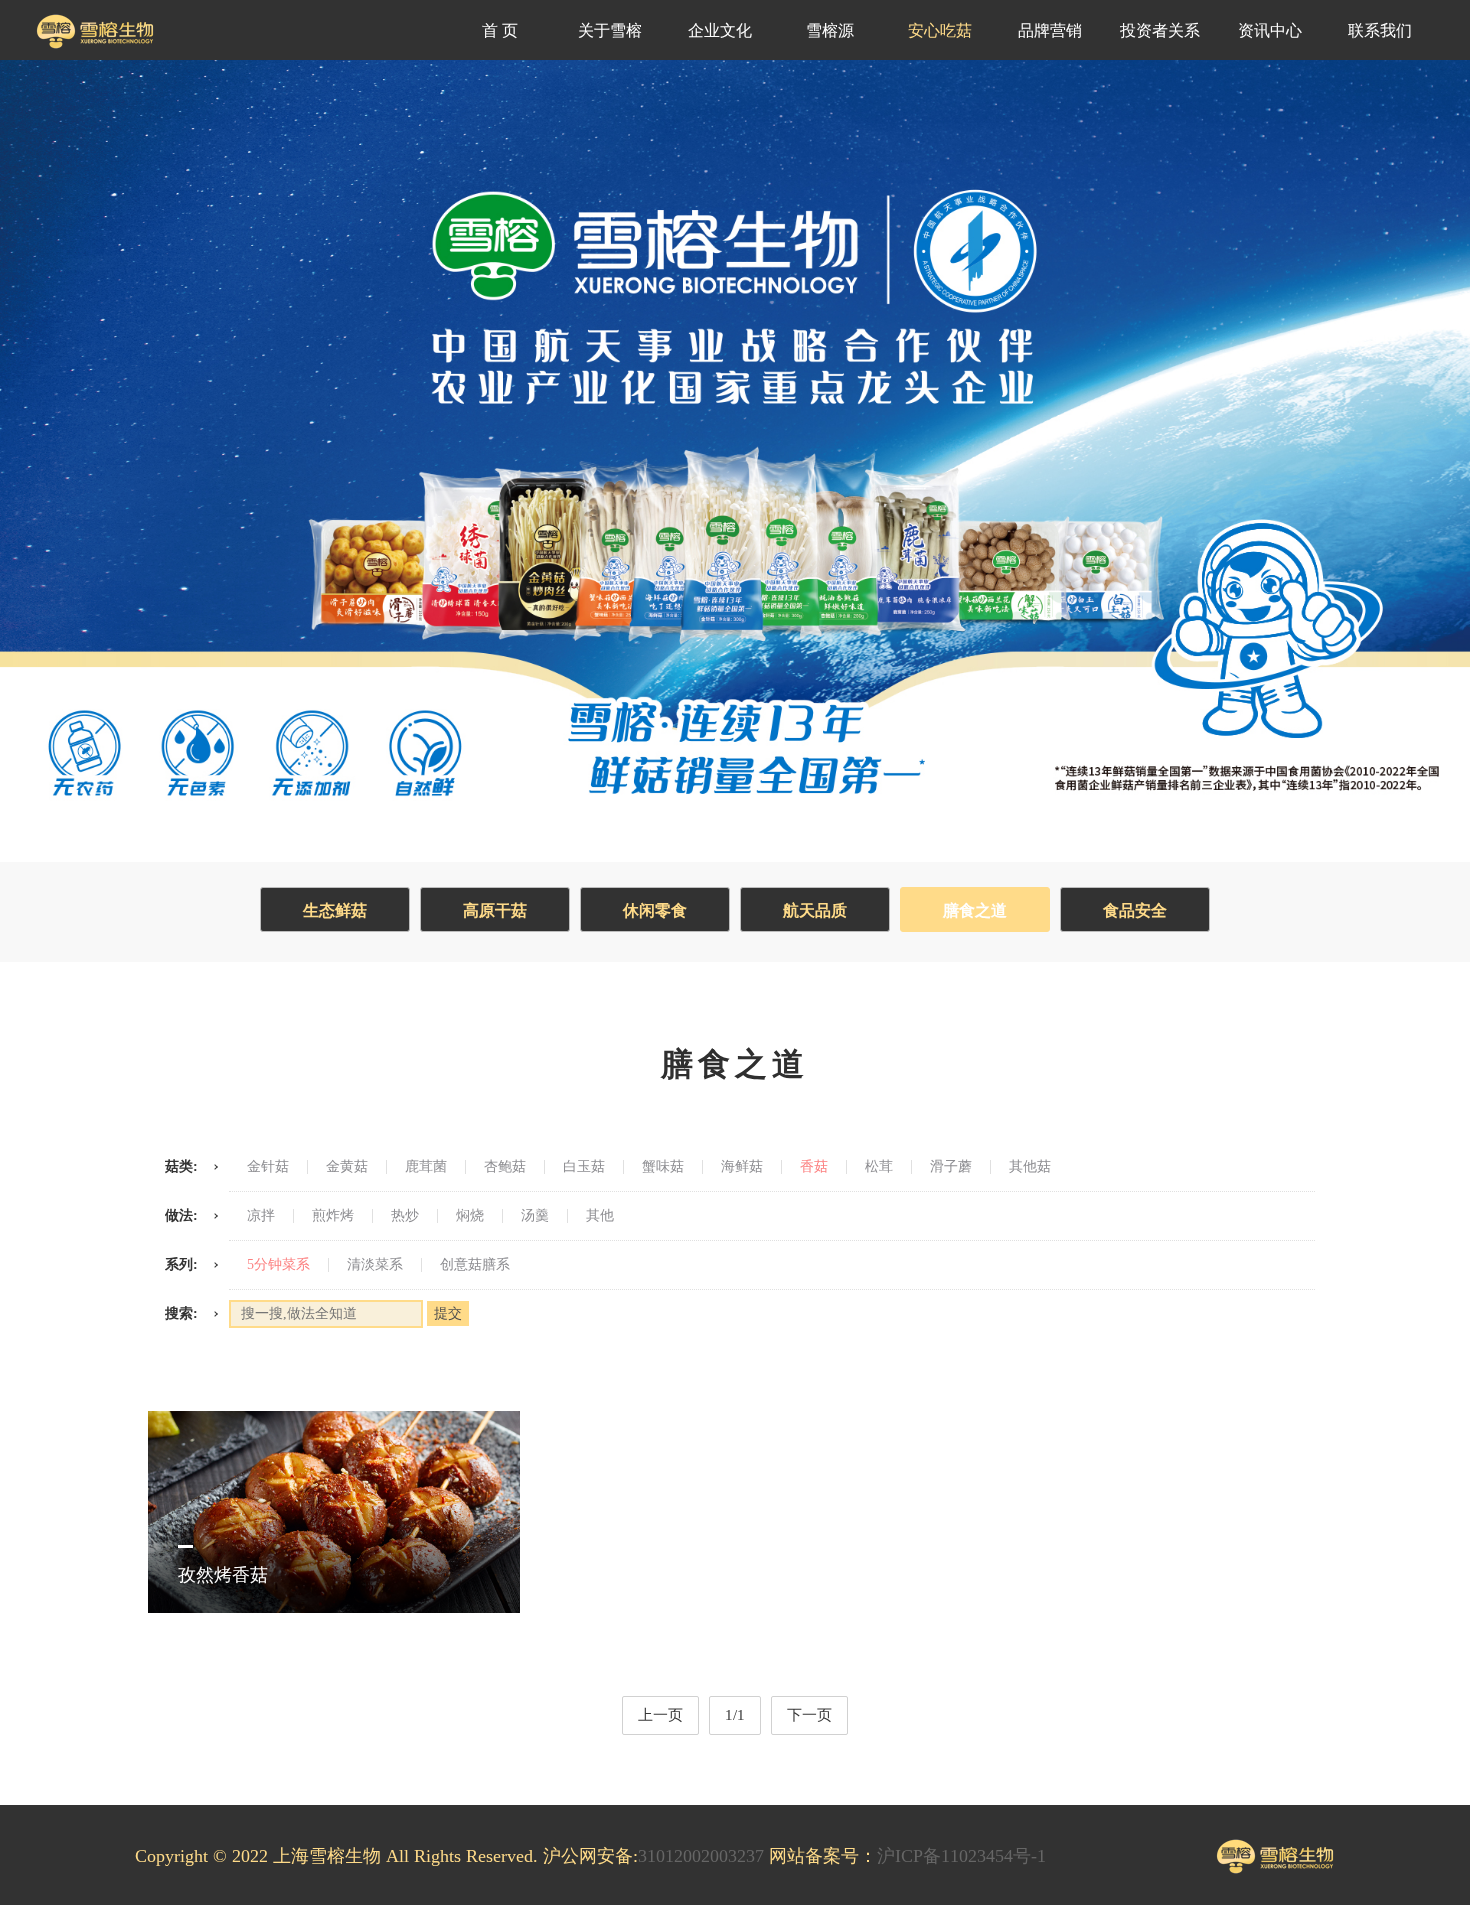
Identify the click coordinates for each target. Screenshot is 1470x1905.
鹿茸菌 (426, 1167)
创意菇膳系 (475, 1265)
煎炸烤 (333, 1216)
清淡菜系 (375, 1265)
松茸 (879, 1167)
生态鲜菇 (335, 910)
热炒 (405, 1216)
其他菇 (1030, 1167)
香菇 (814, 1167)
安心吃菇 (940, 30)
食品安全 (1135, 910)
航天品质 (815, 910)
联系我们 (1380, 30)
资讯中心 (1270, 30)
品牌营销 (1050, 30)
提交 (448, 1313)
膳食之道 (975, 910)
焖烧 (470, 1216)
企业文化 (720, 30)
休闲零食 (655, 910)
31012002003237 (701, 1856)
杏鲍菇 (505, 1167)
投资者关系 (1160, 30)
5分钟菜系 (278, 1265)
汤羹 (535, 1216)
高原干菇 (495, 910)
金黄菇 (347, 1167)
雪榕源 (830, 30)
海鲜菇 (742, 1167)
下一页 (809, 1715)
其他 (600, 1216)
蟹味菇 (663, 1167)
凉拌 (261, 1216)
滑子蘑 (951, 1167)
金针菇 (268, 1167)
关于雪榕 (610, 30)
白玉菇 (584, 1167)
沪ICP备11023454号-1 (961, 1856)
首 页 (500, 30)
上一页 (660, 1715)
